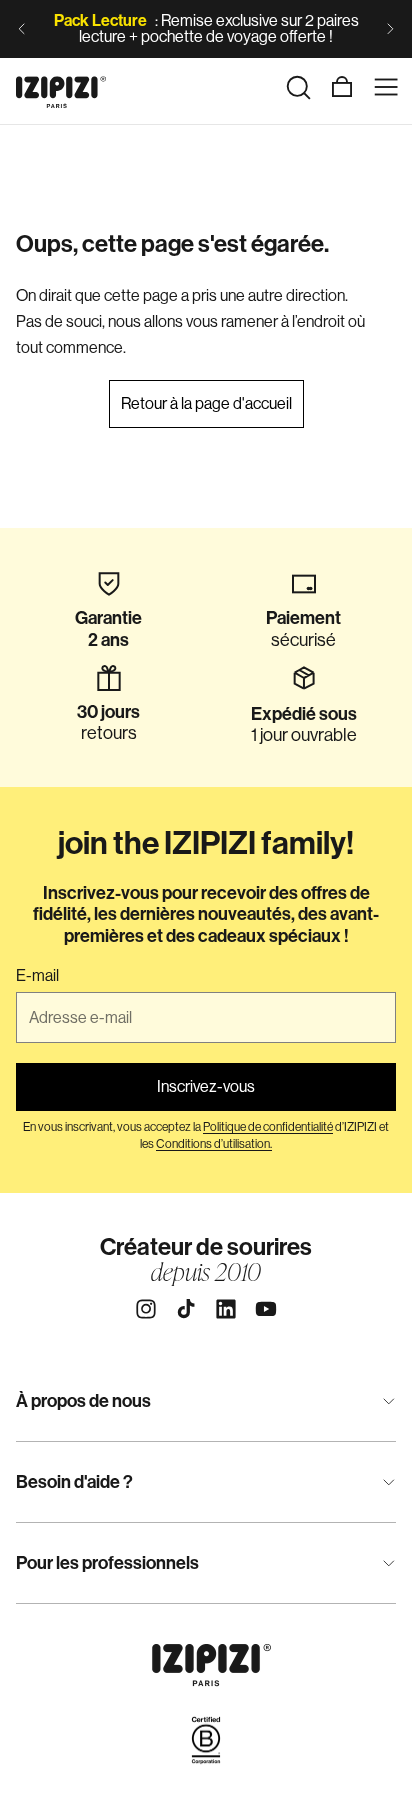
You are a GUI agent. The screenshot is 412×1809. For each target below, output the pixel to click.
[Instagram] (146, 1309)
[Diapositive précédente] (22, 29)
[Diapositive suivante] (390, 29)
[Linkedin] (226, 1309)
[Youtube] (266, 1309)
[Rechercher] (298, 87)
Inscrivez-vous (206, 1086)
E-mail (37, 976)
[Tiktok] (186, 1309)
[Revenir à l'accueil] (61, 87)
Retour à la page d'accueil (206, 403)
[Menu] (386, 87)
